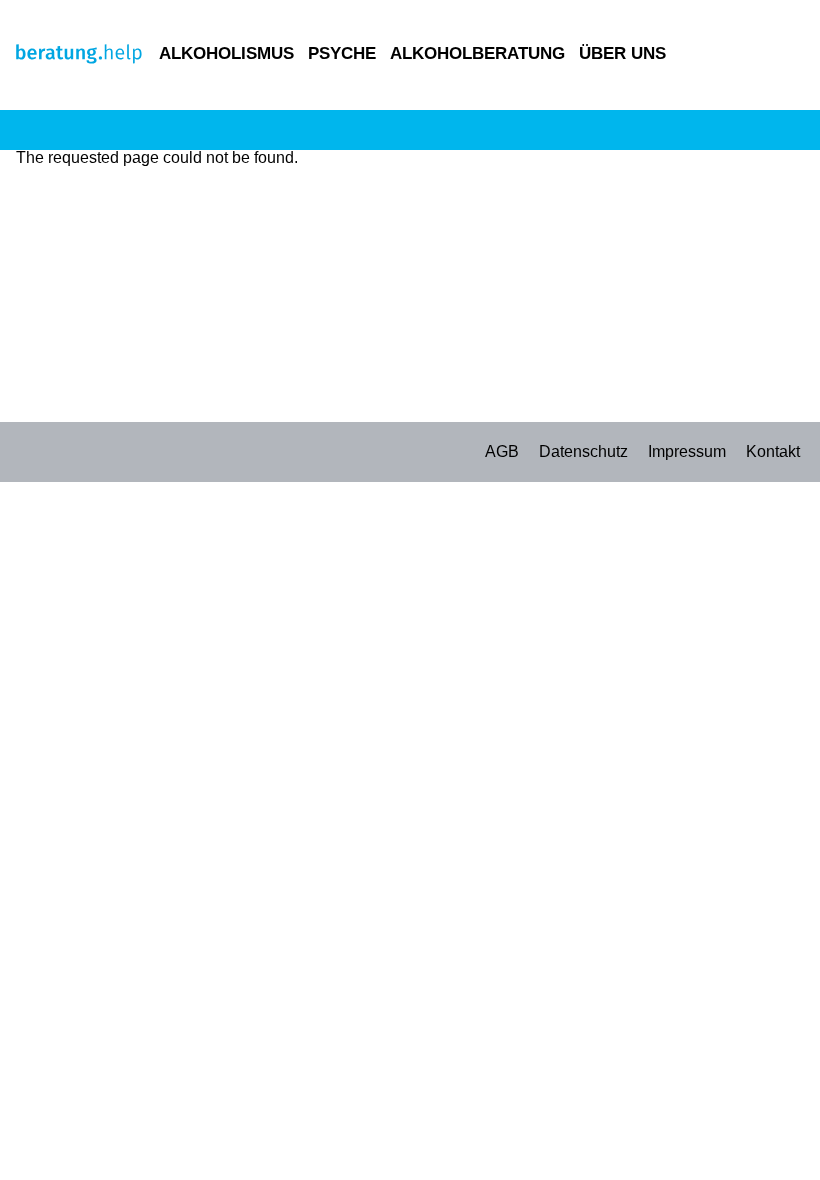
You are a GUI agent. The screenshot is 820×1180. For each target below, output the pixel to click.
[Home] (79, 58)
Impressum (687, 451)
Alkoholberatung (477, 53)
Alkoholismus (226, 53)
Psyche (342, 53)
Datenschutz (583, 451)
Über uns (622, 53)
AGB (502, 451)
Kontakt (773, 451)
